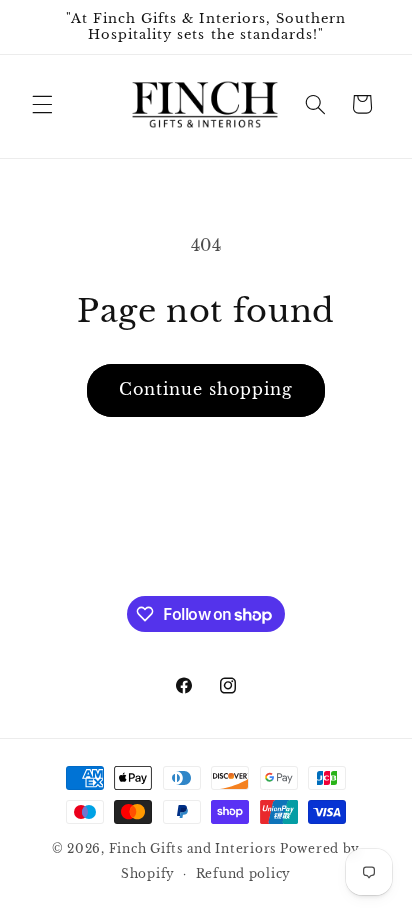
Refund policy (244, 874)
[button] (42, 104)
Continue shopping (206, 389)
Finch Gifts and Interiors (192, 849)
